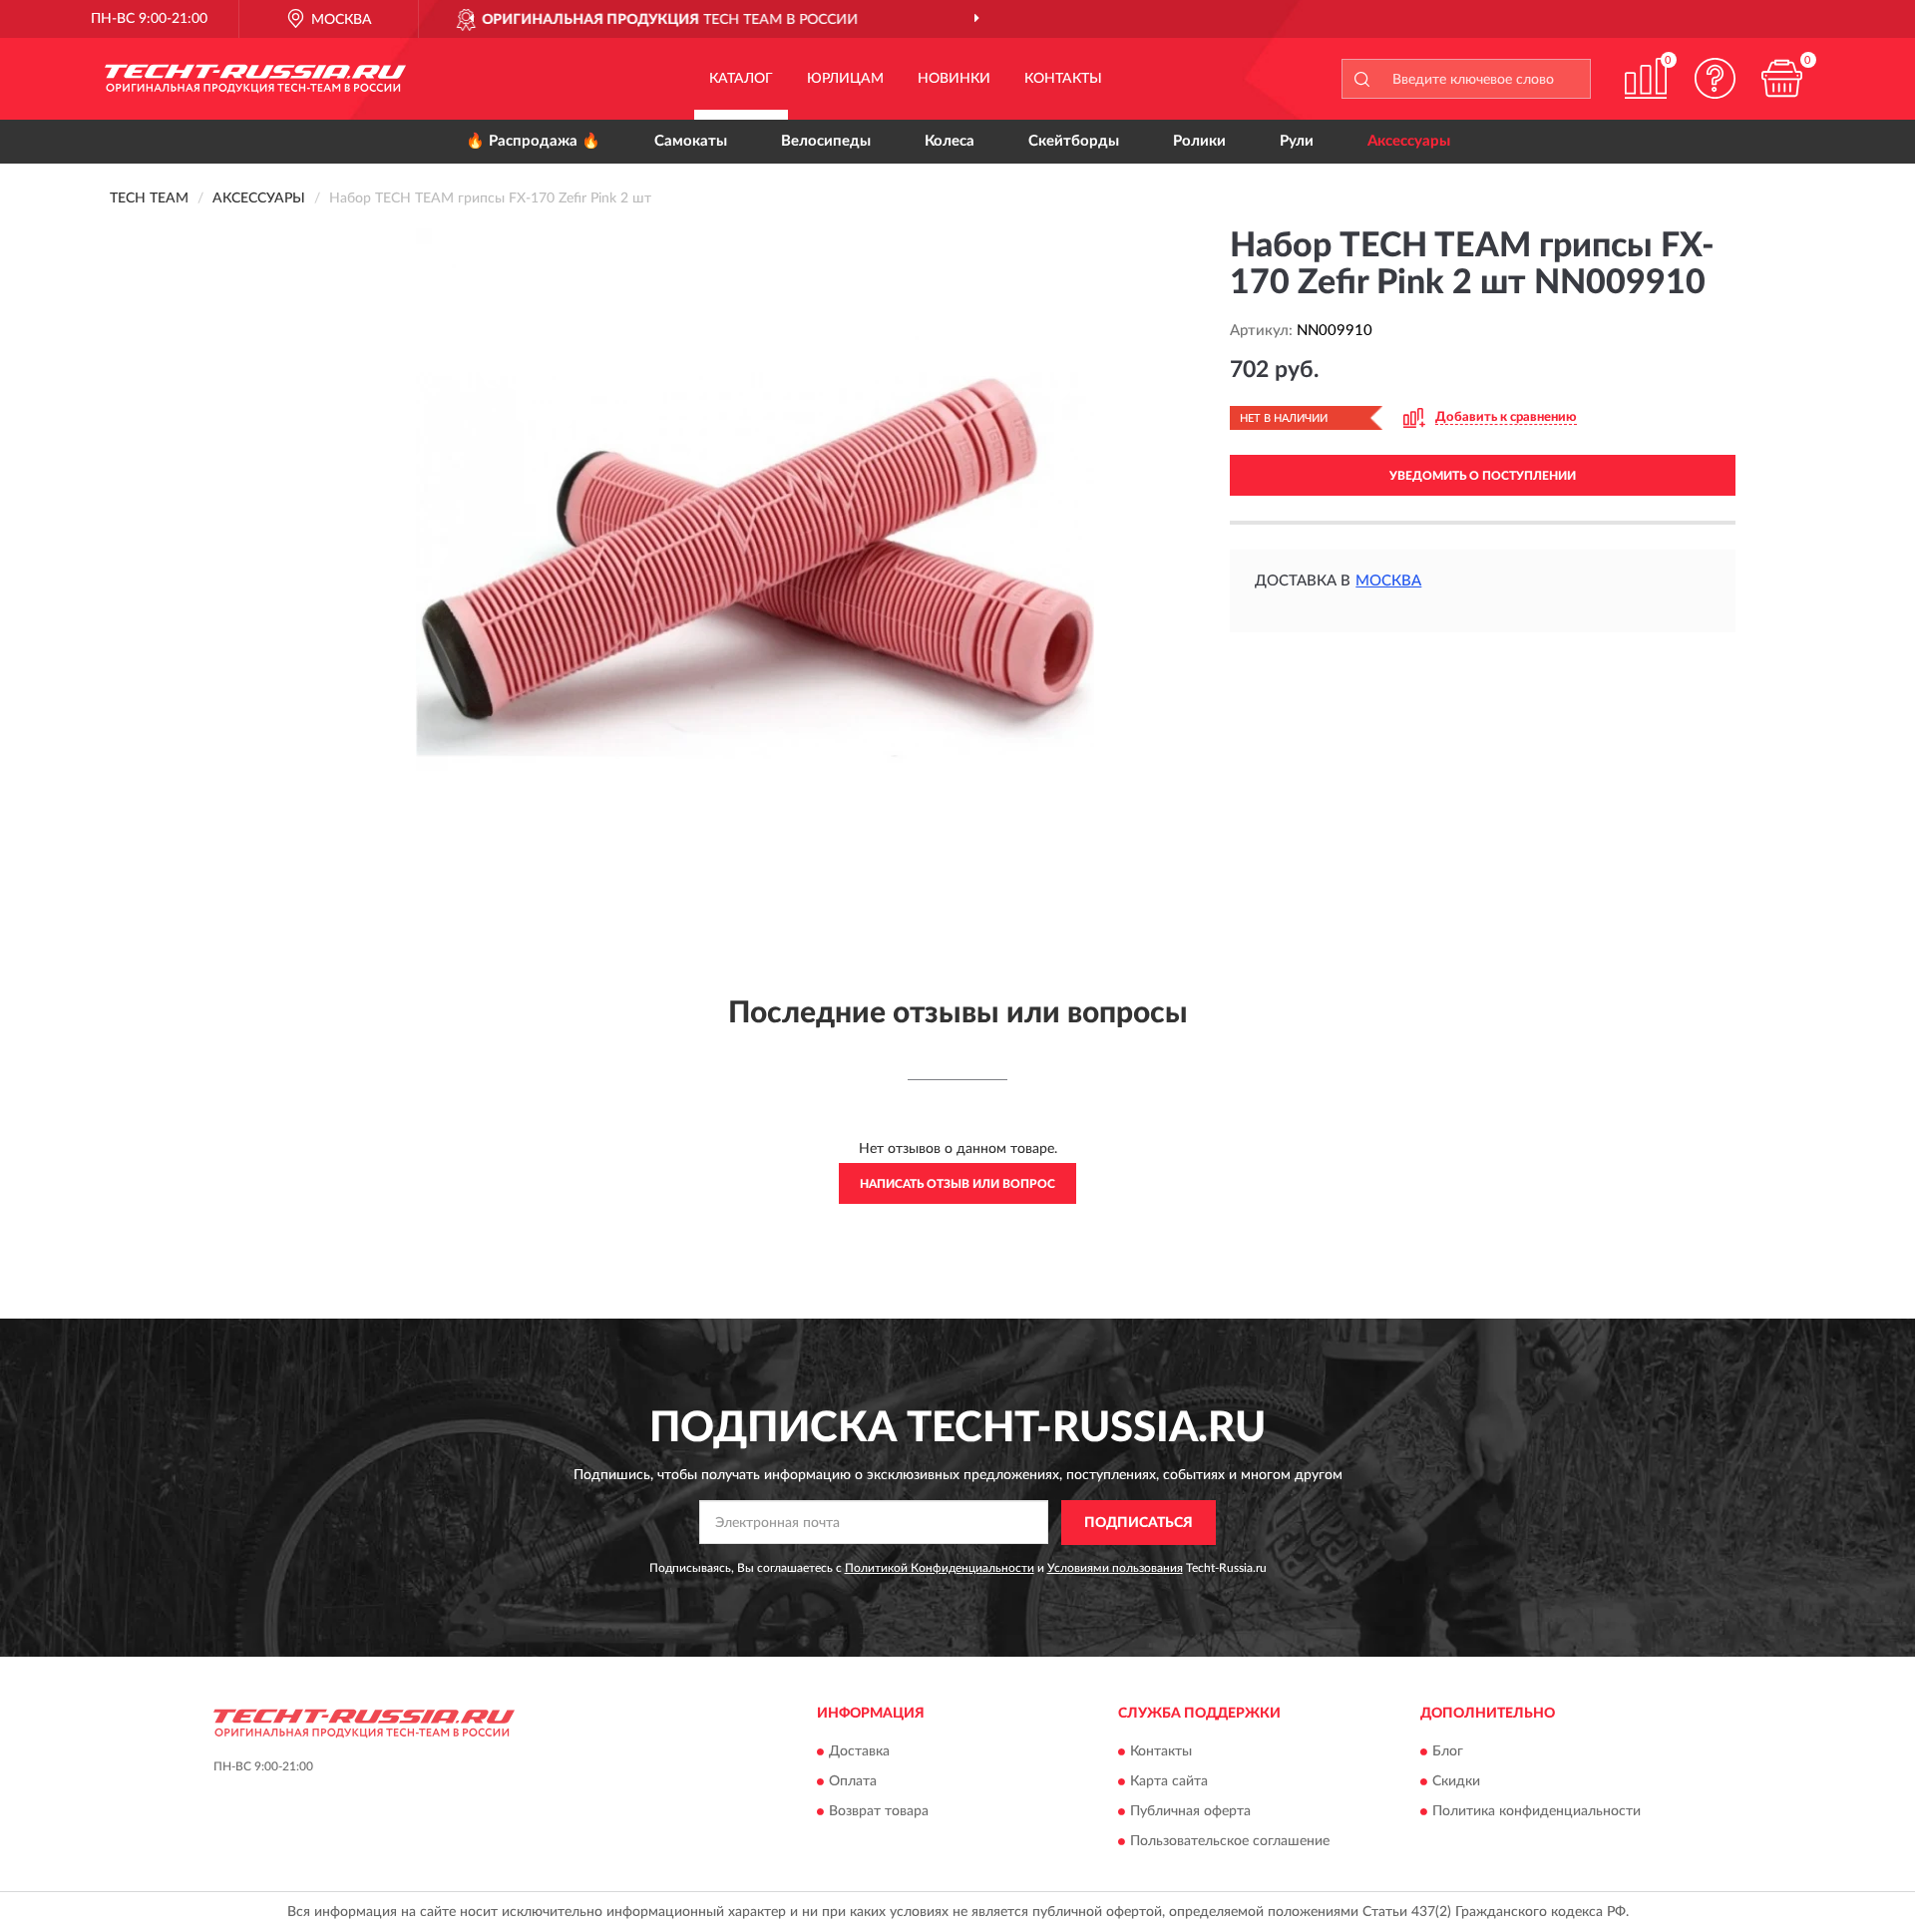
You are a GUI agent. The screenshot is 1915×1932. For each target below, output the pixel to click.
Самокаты (691, 141)
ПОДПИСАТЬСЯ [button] (1139, 1523)
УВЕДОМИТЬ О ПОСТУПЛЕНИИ (1483, 476)
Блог (1448, 1752)
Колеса (950, 141)
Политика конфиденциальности (1536, 1812)
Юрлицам (845, 79)
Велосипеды (826, 141)
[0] (1782, 78)
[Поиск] (1361, 79)
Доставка (859, 1752)
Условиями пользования (1115, 1568)
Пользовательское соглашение (1230, 1842)
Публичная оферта (1190, 1812)
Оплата (853, 1782)
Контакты (1063, 79)
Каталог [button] (741, 79)
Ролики (1199, 141)
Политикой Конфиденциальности (940, 1568)
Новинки (954, 79)
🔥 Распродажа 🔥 (533, 141)
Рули (1297, 141)
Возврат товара (879, 1812)
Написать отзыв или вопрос (957, 1184)
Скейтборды (1074, 141)
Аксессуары (1409, 141)
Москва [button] (1388, 581)
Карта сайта (1169, 1782)
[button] (1716, 78)
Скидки (1456, 1782)
